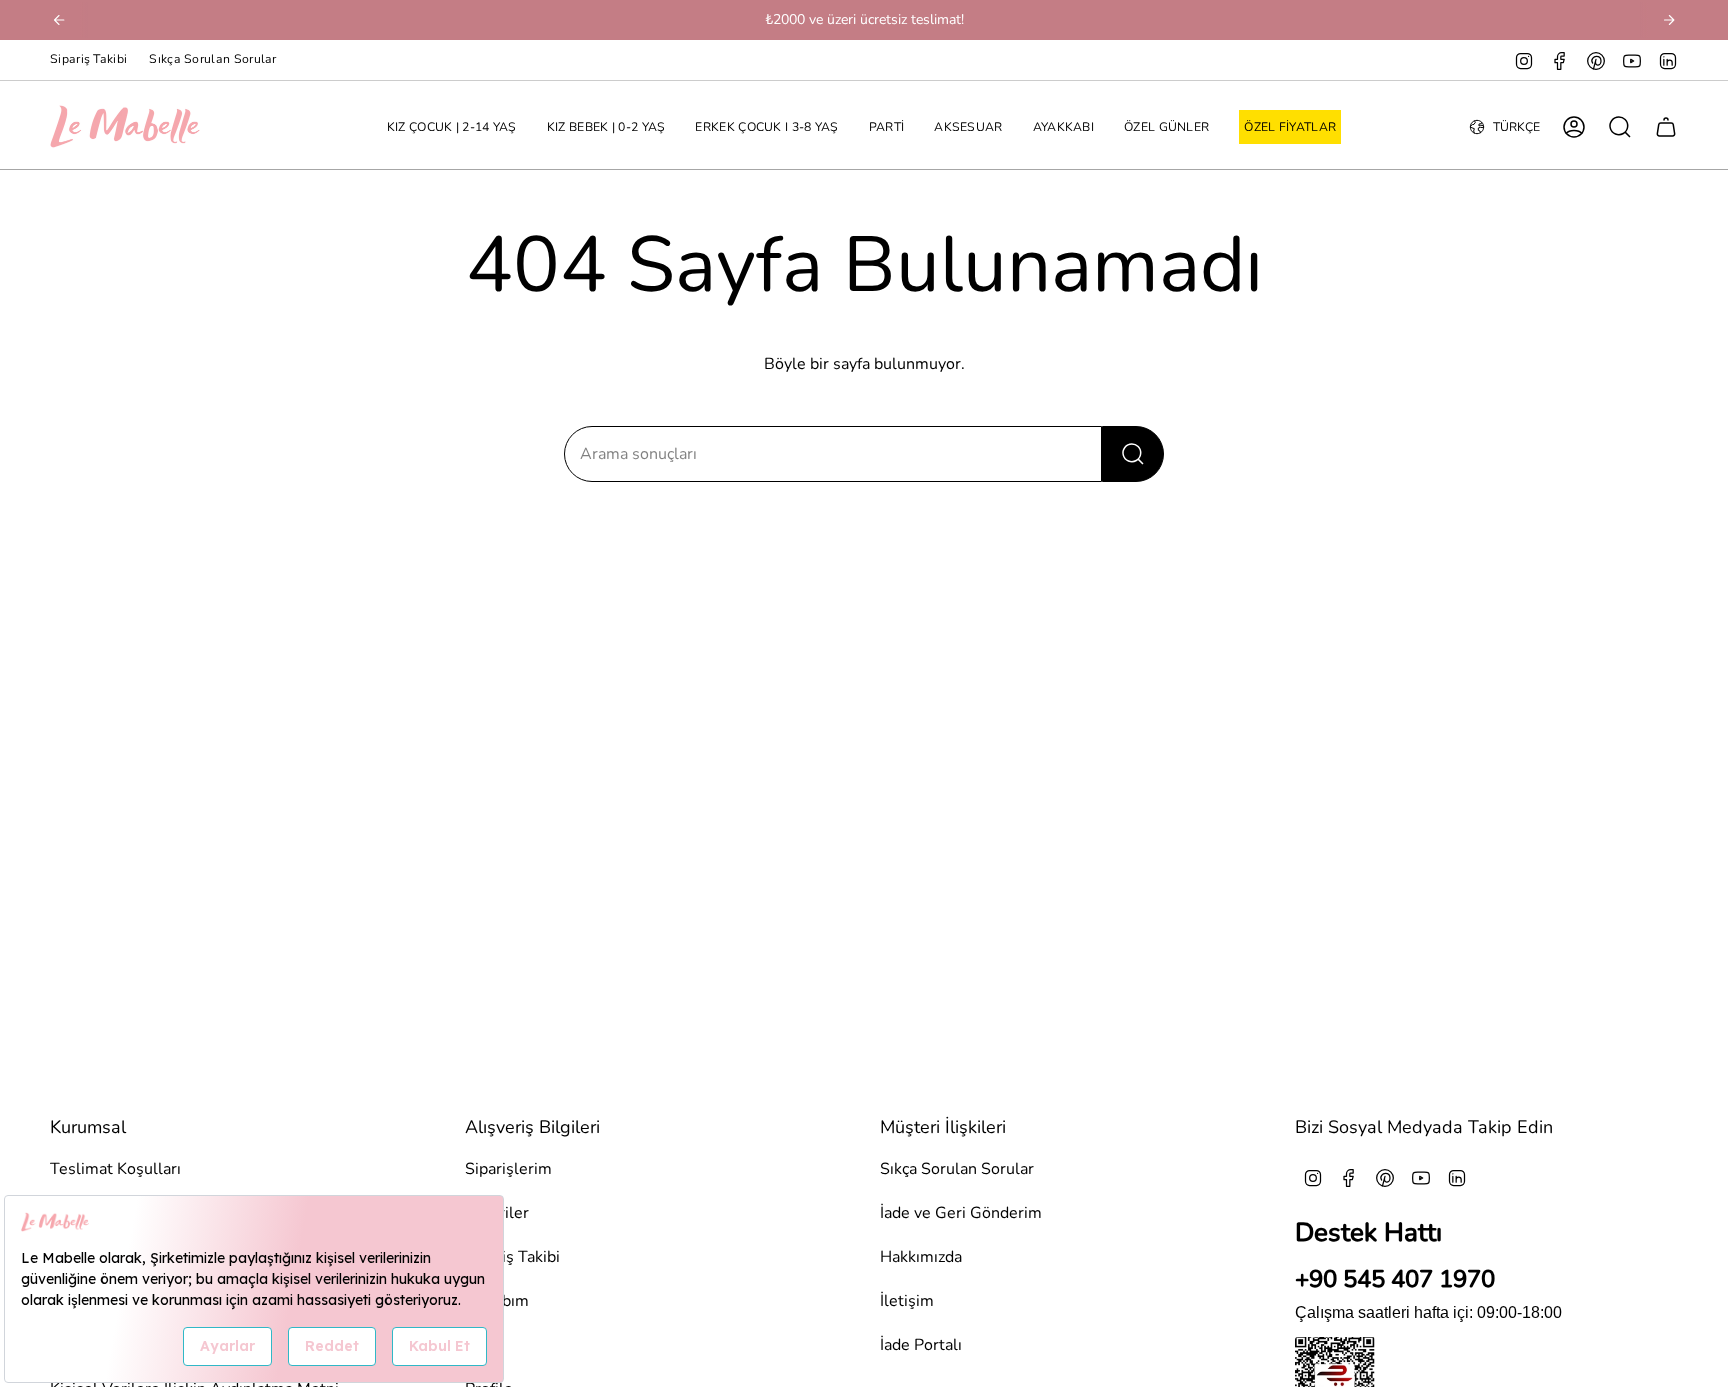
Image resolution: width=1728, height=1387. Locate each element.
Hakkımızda (921, 1257)
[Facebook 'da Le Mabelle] (1560, 60)
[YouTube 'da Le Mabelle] (1632, 60)
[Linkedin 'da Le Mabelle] (1668, 60)
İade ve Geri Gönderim (961, 1213)
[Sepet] (1666, 127)
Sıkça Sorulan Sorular (212, 59)
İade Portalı (921, 1345)
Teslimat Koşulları (115, 1169)
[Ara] (1133, 454)
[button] (452, 127)
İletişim (907, 1301)
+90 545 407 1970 (1395, 1279)
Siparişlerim (508, 1169)
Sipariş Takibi (88, 59)
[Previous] (59, 20)
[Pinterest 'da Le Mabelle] (1596, 60)
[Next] (1669, 20)
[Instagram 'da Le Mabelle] (1524, 60)
